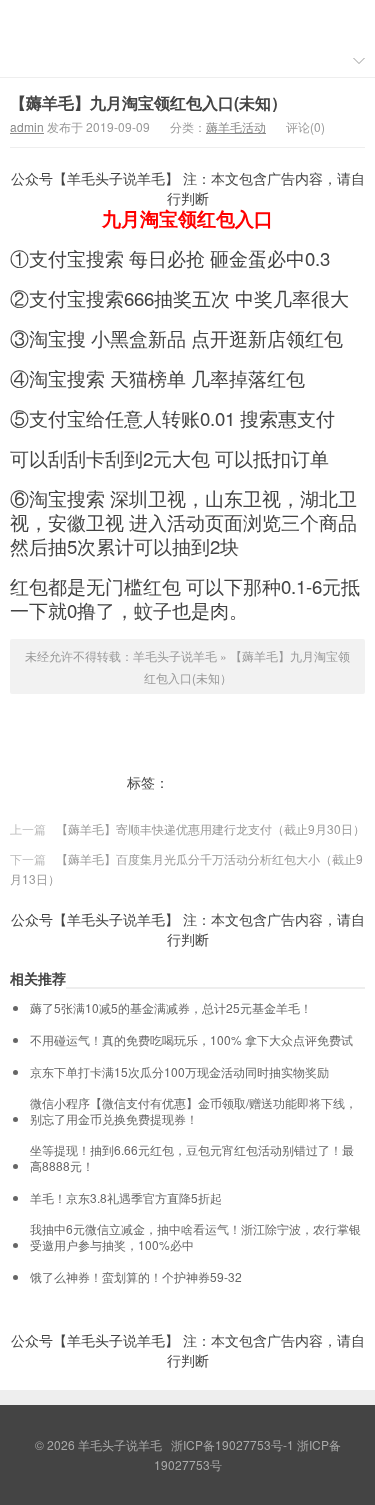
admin (27, 126)
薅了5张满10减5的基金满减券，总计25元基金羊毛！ (171, 1008)
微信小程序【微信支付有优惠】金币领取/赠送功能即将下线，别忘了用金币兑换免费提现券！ (193, 1111)
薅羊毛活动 (236, 126)
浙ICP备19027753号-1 (234, 1444)
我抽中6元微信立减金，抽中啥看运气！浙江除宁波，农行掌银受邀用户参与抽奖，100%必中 (195, 1237)
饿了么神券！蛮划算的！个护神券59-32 (136, 1277)
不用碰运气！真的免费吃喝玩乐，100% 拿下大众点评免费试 (191, 1040)
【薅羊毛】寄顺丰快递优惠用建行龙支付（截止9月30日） (210, 828)
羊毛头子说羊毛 (188, 21)
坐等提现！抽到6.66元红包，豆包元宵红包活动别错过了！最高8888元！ (192, 1158)
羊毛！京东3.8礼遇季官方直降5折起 (126, 1198)
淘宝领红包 (207, 782)
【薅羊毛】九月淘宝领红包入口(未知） (148, 102)
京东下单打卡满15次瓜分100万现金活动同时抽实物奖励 (179, 1072)
